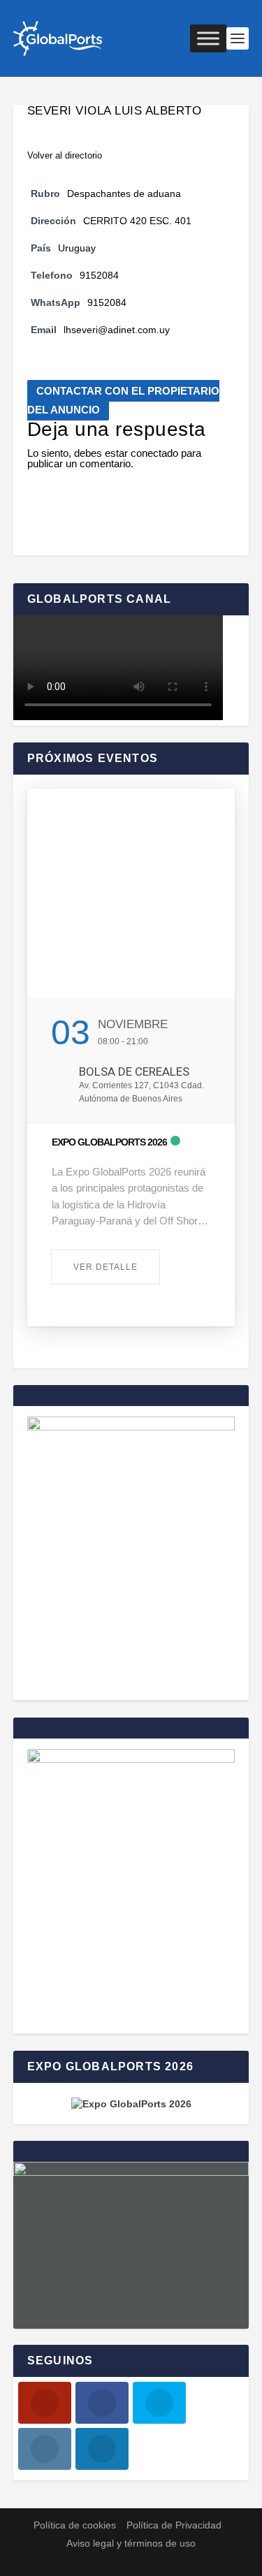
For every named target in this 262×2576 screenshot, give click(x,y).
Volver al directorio (65, 155)
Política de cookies (75, 2525)
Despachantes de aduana (124, 194)
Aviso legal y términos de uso (131, 2543)
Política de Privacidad (174, 2525)
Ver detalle (105, 1267)
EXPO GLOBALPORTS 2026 (109, 1142)
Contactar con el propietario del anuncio (123, 400)
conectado (154, 453)
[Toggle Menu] (208, 38)
